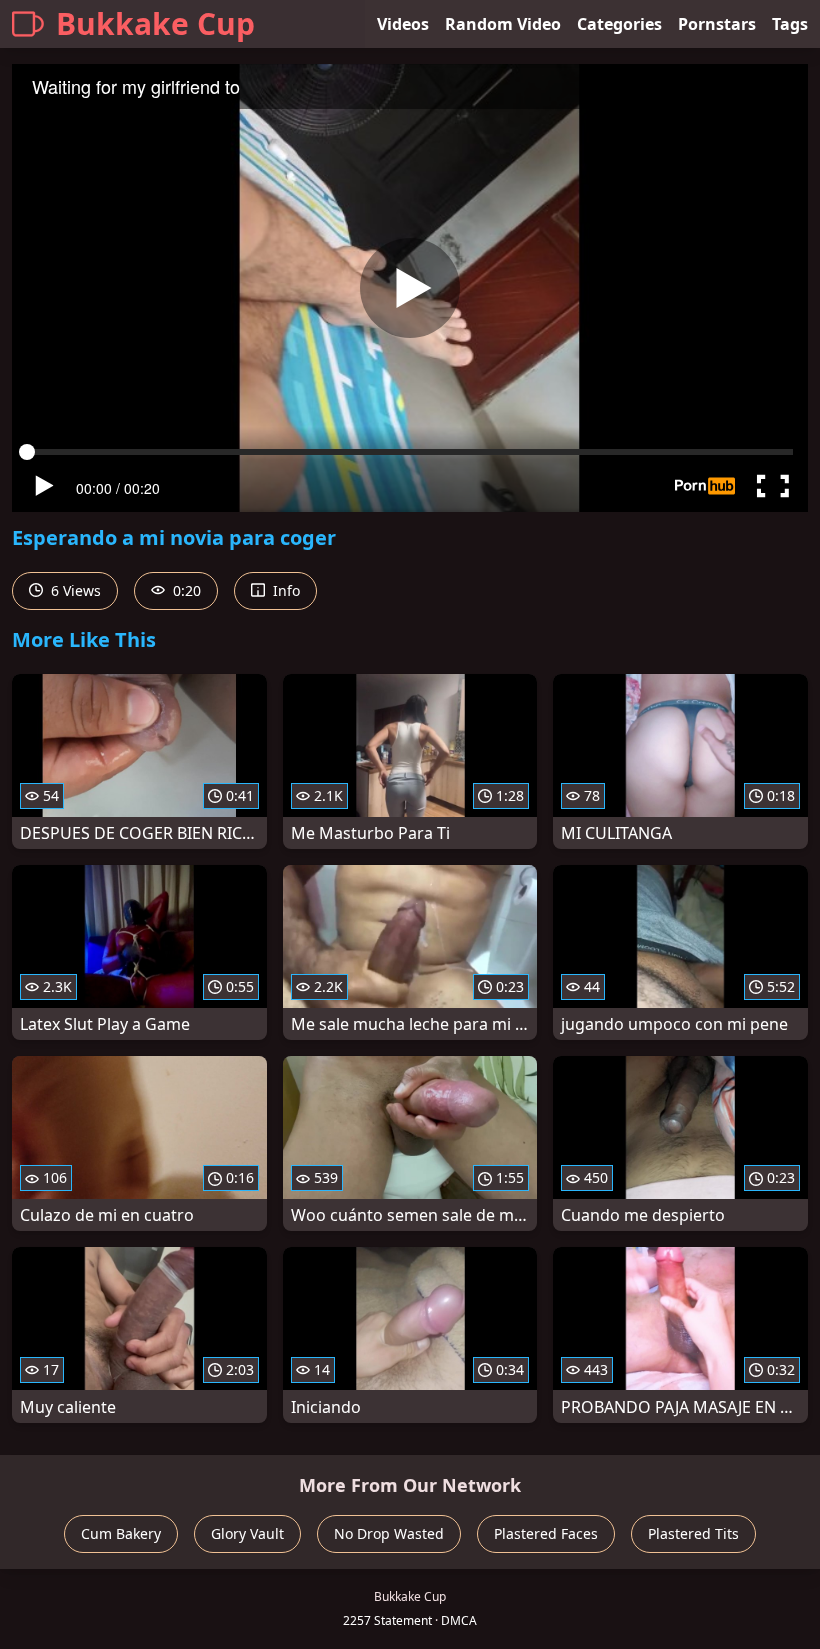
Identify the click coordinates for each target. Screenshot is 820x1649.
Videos (403, 24)
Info (284, 590)
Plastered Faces (546, 1533)
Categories (619, 24)
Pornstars (717, 24)
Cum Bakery (121, 1533)
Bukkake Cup (155, 23)
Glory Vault (247, 1533)
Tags (790, 24)
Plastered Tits (693, 1533)
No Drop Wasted (389, 1533)
